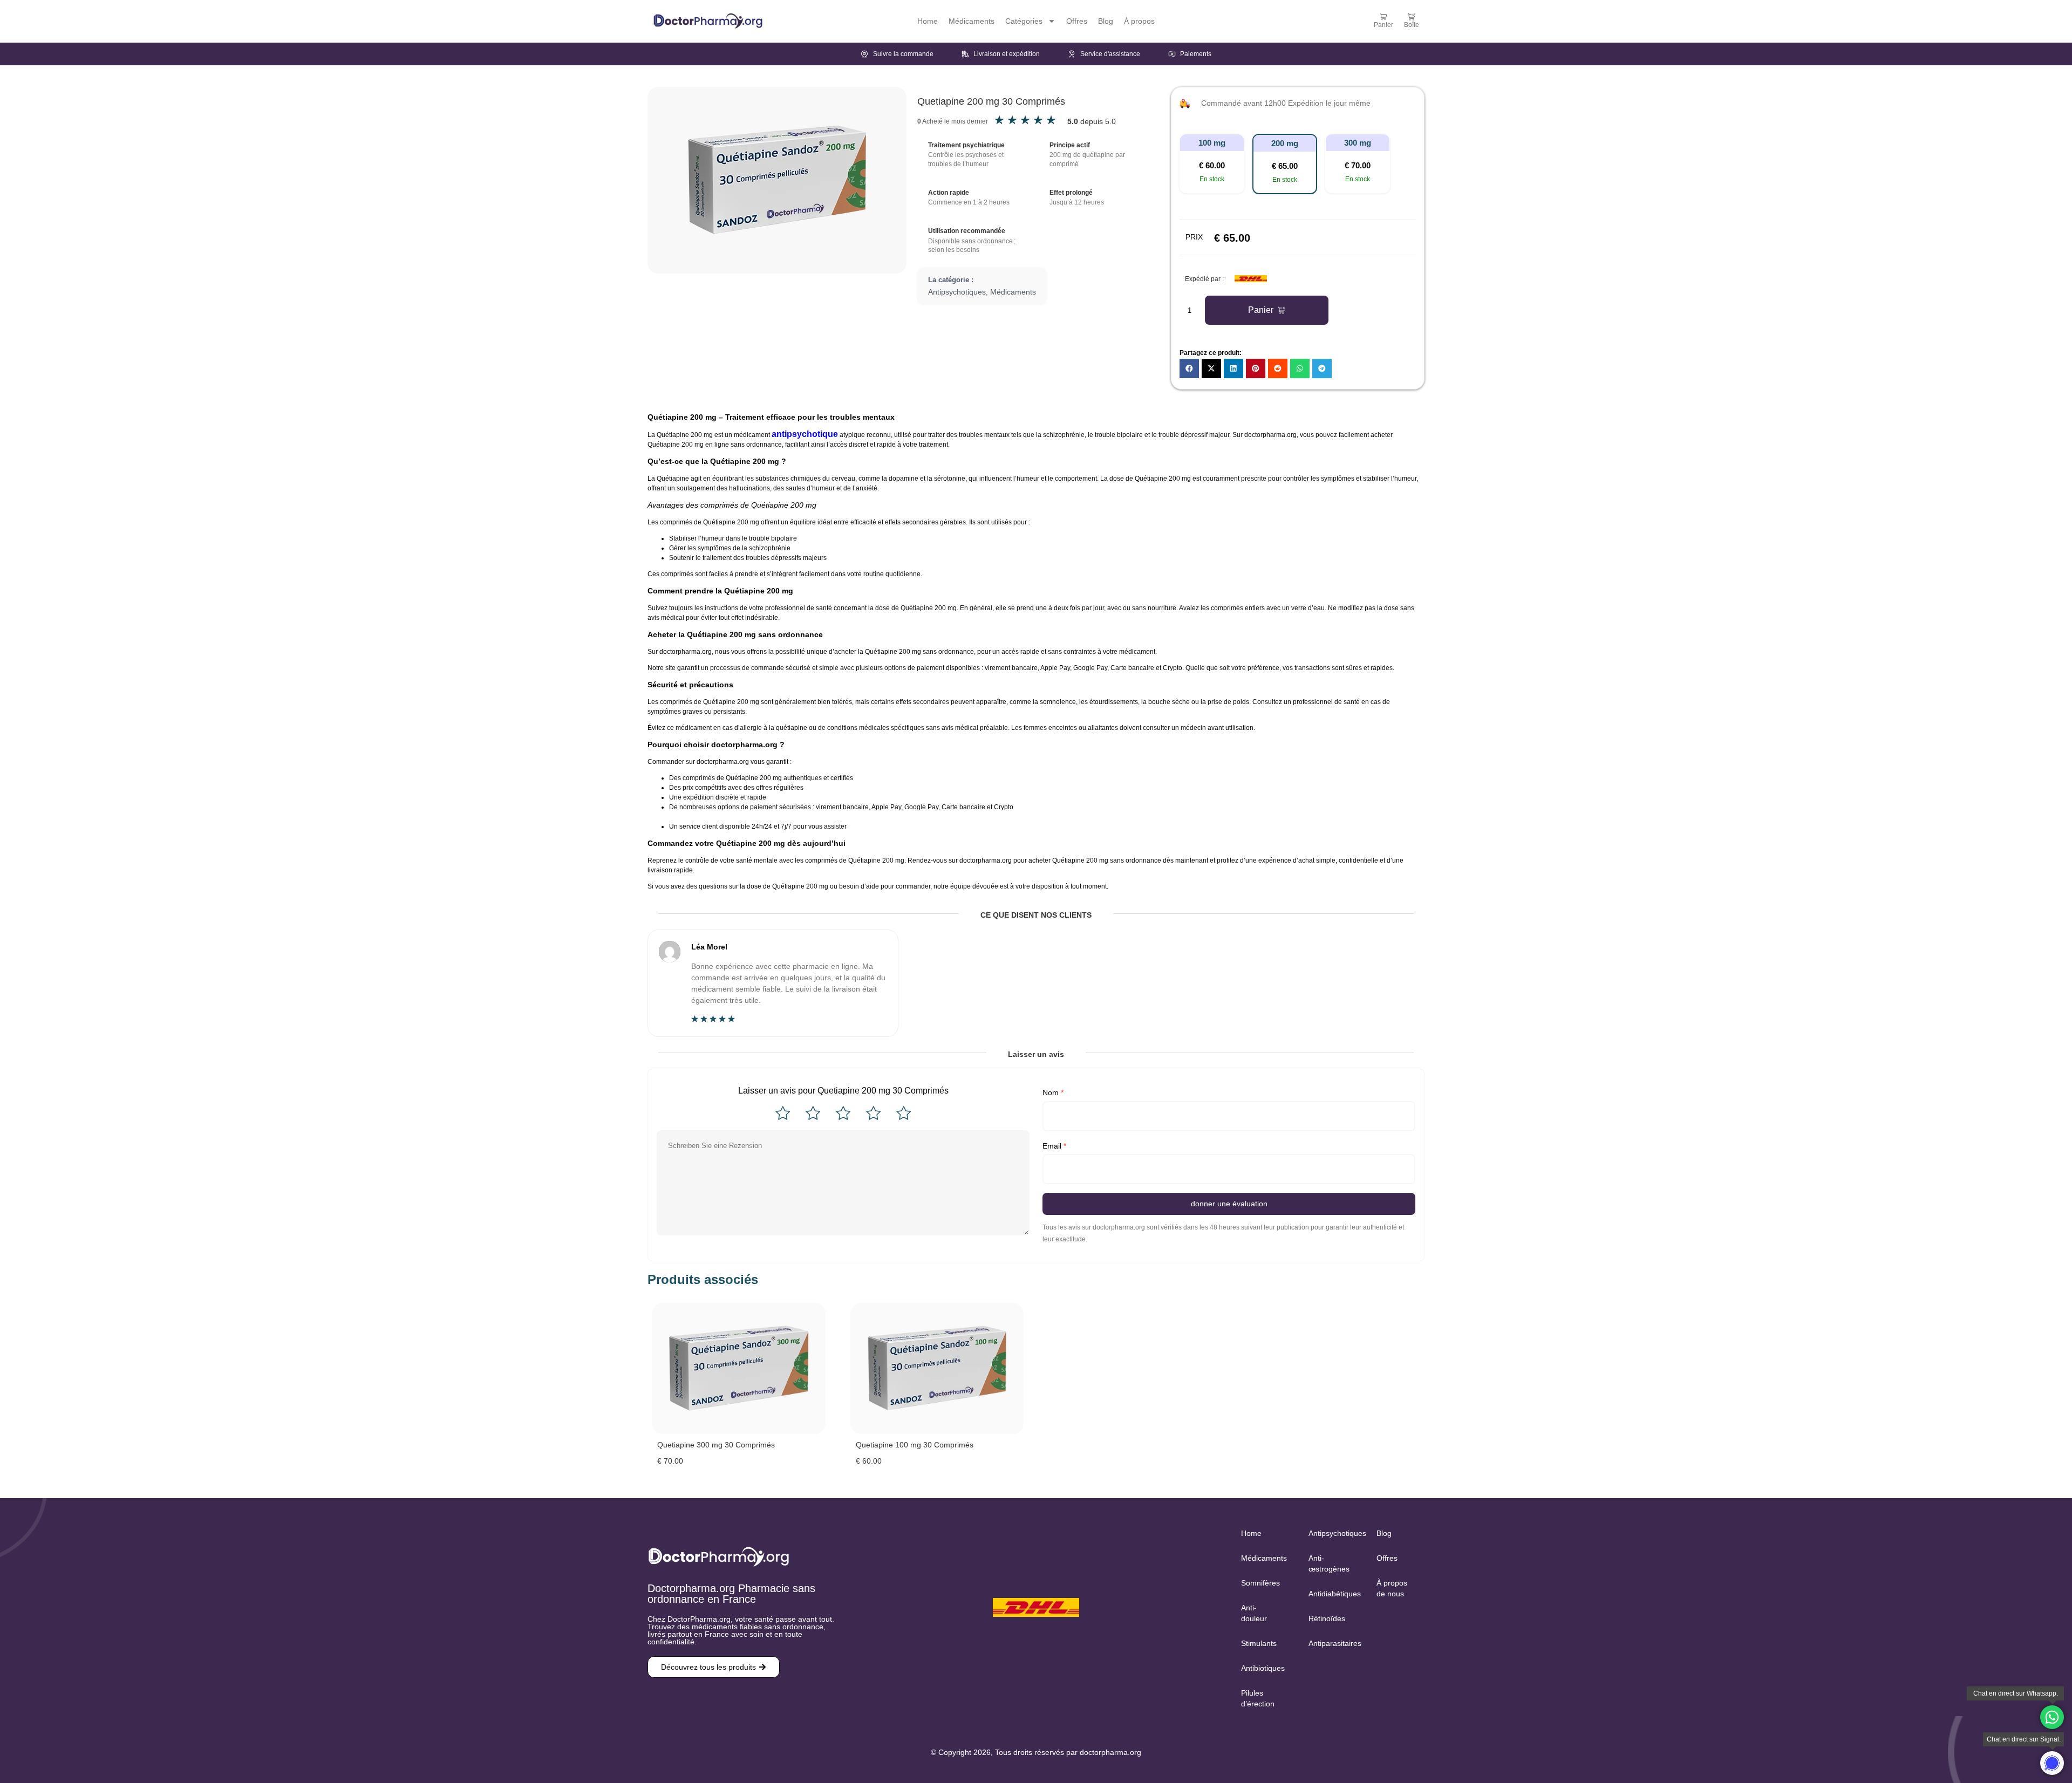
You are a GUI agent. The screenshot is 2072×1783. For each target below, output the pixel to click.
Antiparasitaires (1331, 1643)
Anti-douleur (1254, 1613)
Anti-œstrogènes (1329, 1563)
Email (1054, 1146)
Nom (1053, 1092)
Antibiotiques (1263, 1668)
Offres (1077, 21)
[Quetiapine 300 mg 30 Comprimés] (739, 1368)
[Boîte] (1412, 17)
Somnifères (1260, 1583)
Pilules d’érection (1258, 1698)
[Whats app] (2052, 1717)
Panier (1383, 25)
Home (928, 21)
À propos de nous (1392, 1588)
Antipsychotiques (957, 292)
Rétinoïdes (1327, 1618)
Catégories (1024, 21)
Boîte (1412, 25)
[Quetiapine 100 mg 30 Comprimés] (937, 1368)
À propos (1139, 21)
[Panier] (1383, 17)
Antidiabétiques (1331, 1594)
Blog (1106, 21)
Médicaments (972, 21)
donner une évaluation (1229, 1204)
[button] (1212, 163)
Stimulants (1259, 1643)
